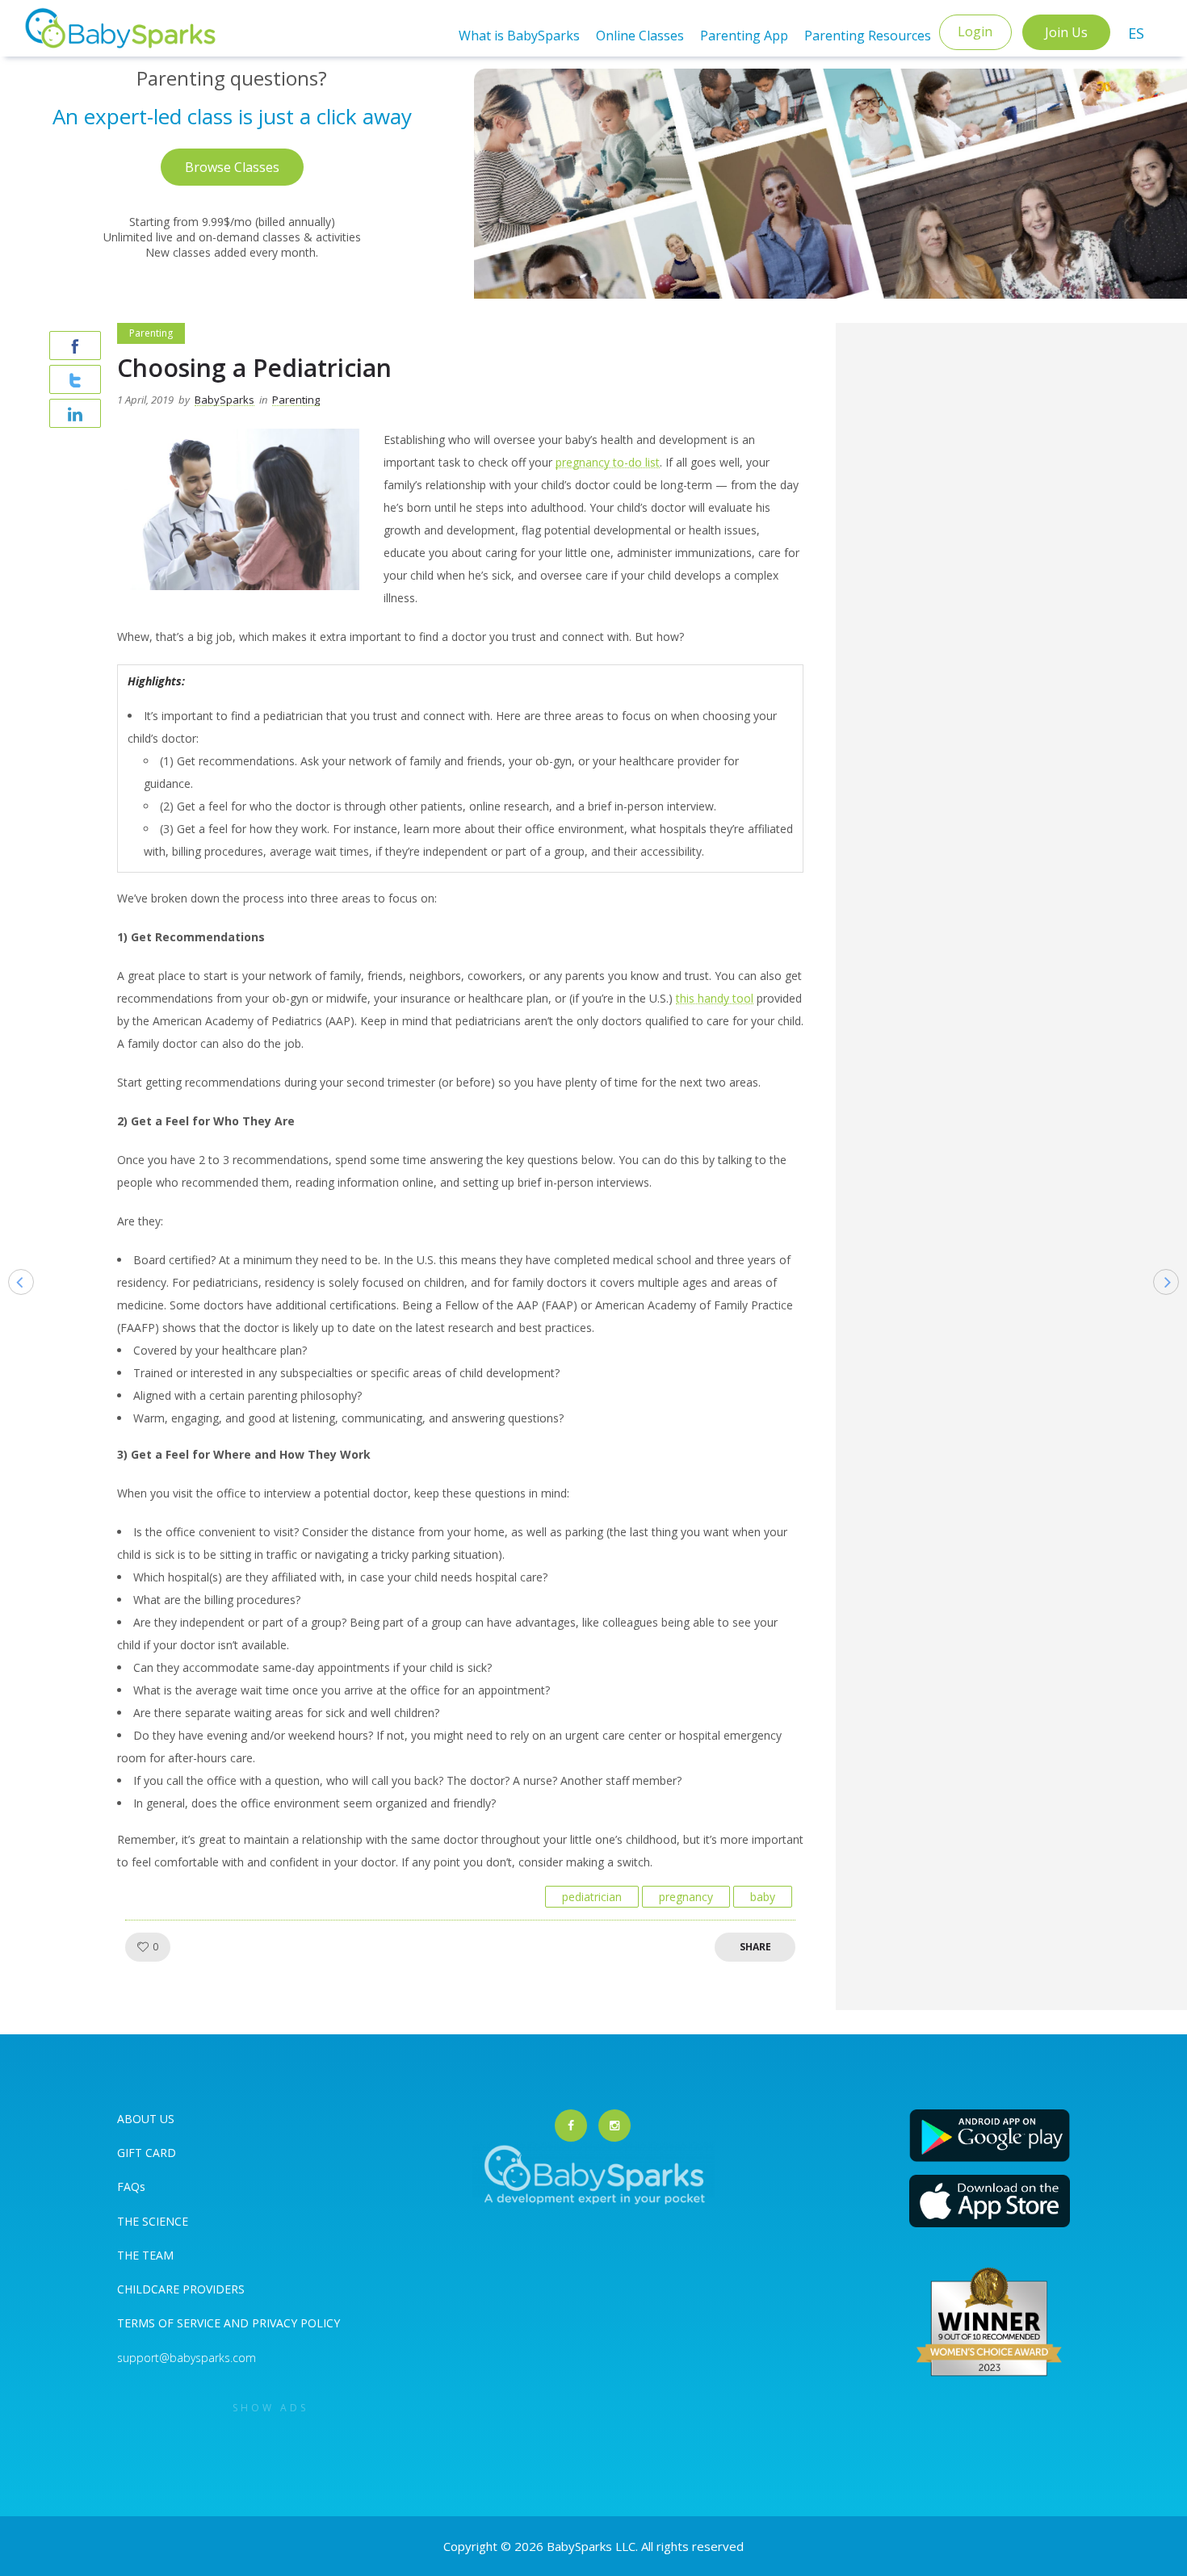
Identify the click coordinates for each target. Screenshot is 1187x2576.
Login (975, 31)
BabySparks (224, 400)
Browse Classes (232, 167)
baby (763, 1897)
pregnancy (686, 1897)
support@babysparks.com (187, 2358)
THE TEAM (145, 2255)
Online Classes (640, 36)
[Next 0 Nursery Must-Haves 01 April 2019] (1174, 1307)
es (1136, 33)
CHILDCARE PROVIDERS (181, 2289)
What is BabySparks (519, 36)
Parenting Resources (868, 36)
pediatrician (592, 1897)
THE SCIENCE (153, 2221)
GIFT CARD (147, 2153)
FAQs (131, 2186)
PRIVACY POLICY (294, 2323)
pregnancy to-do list (608, 462)
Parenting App (744, 36)
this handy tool (715, 998)
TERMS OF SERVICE (170, 2323)
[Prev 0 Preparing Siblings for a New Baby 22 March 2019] (13, 1307)
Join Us (1066, 32)
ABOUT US (146, 2119)
